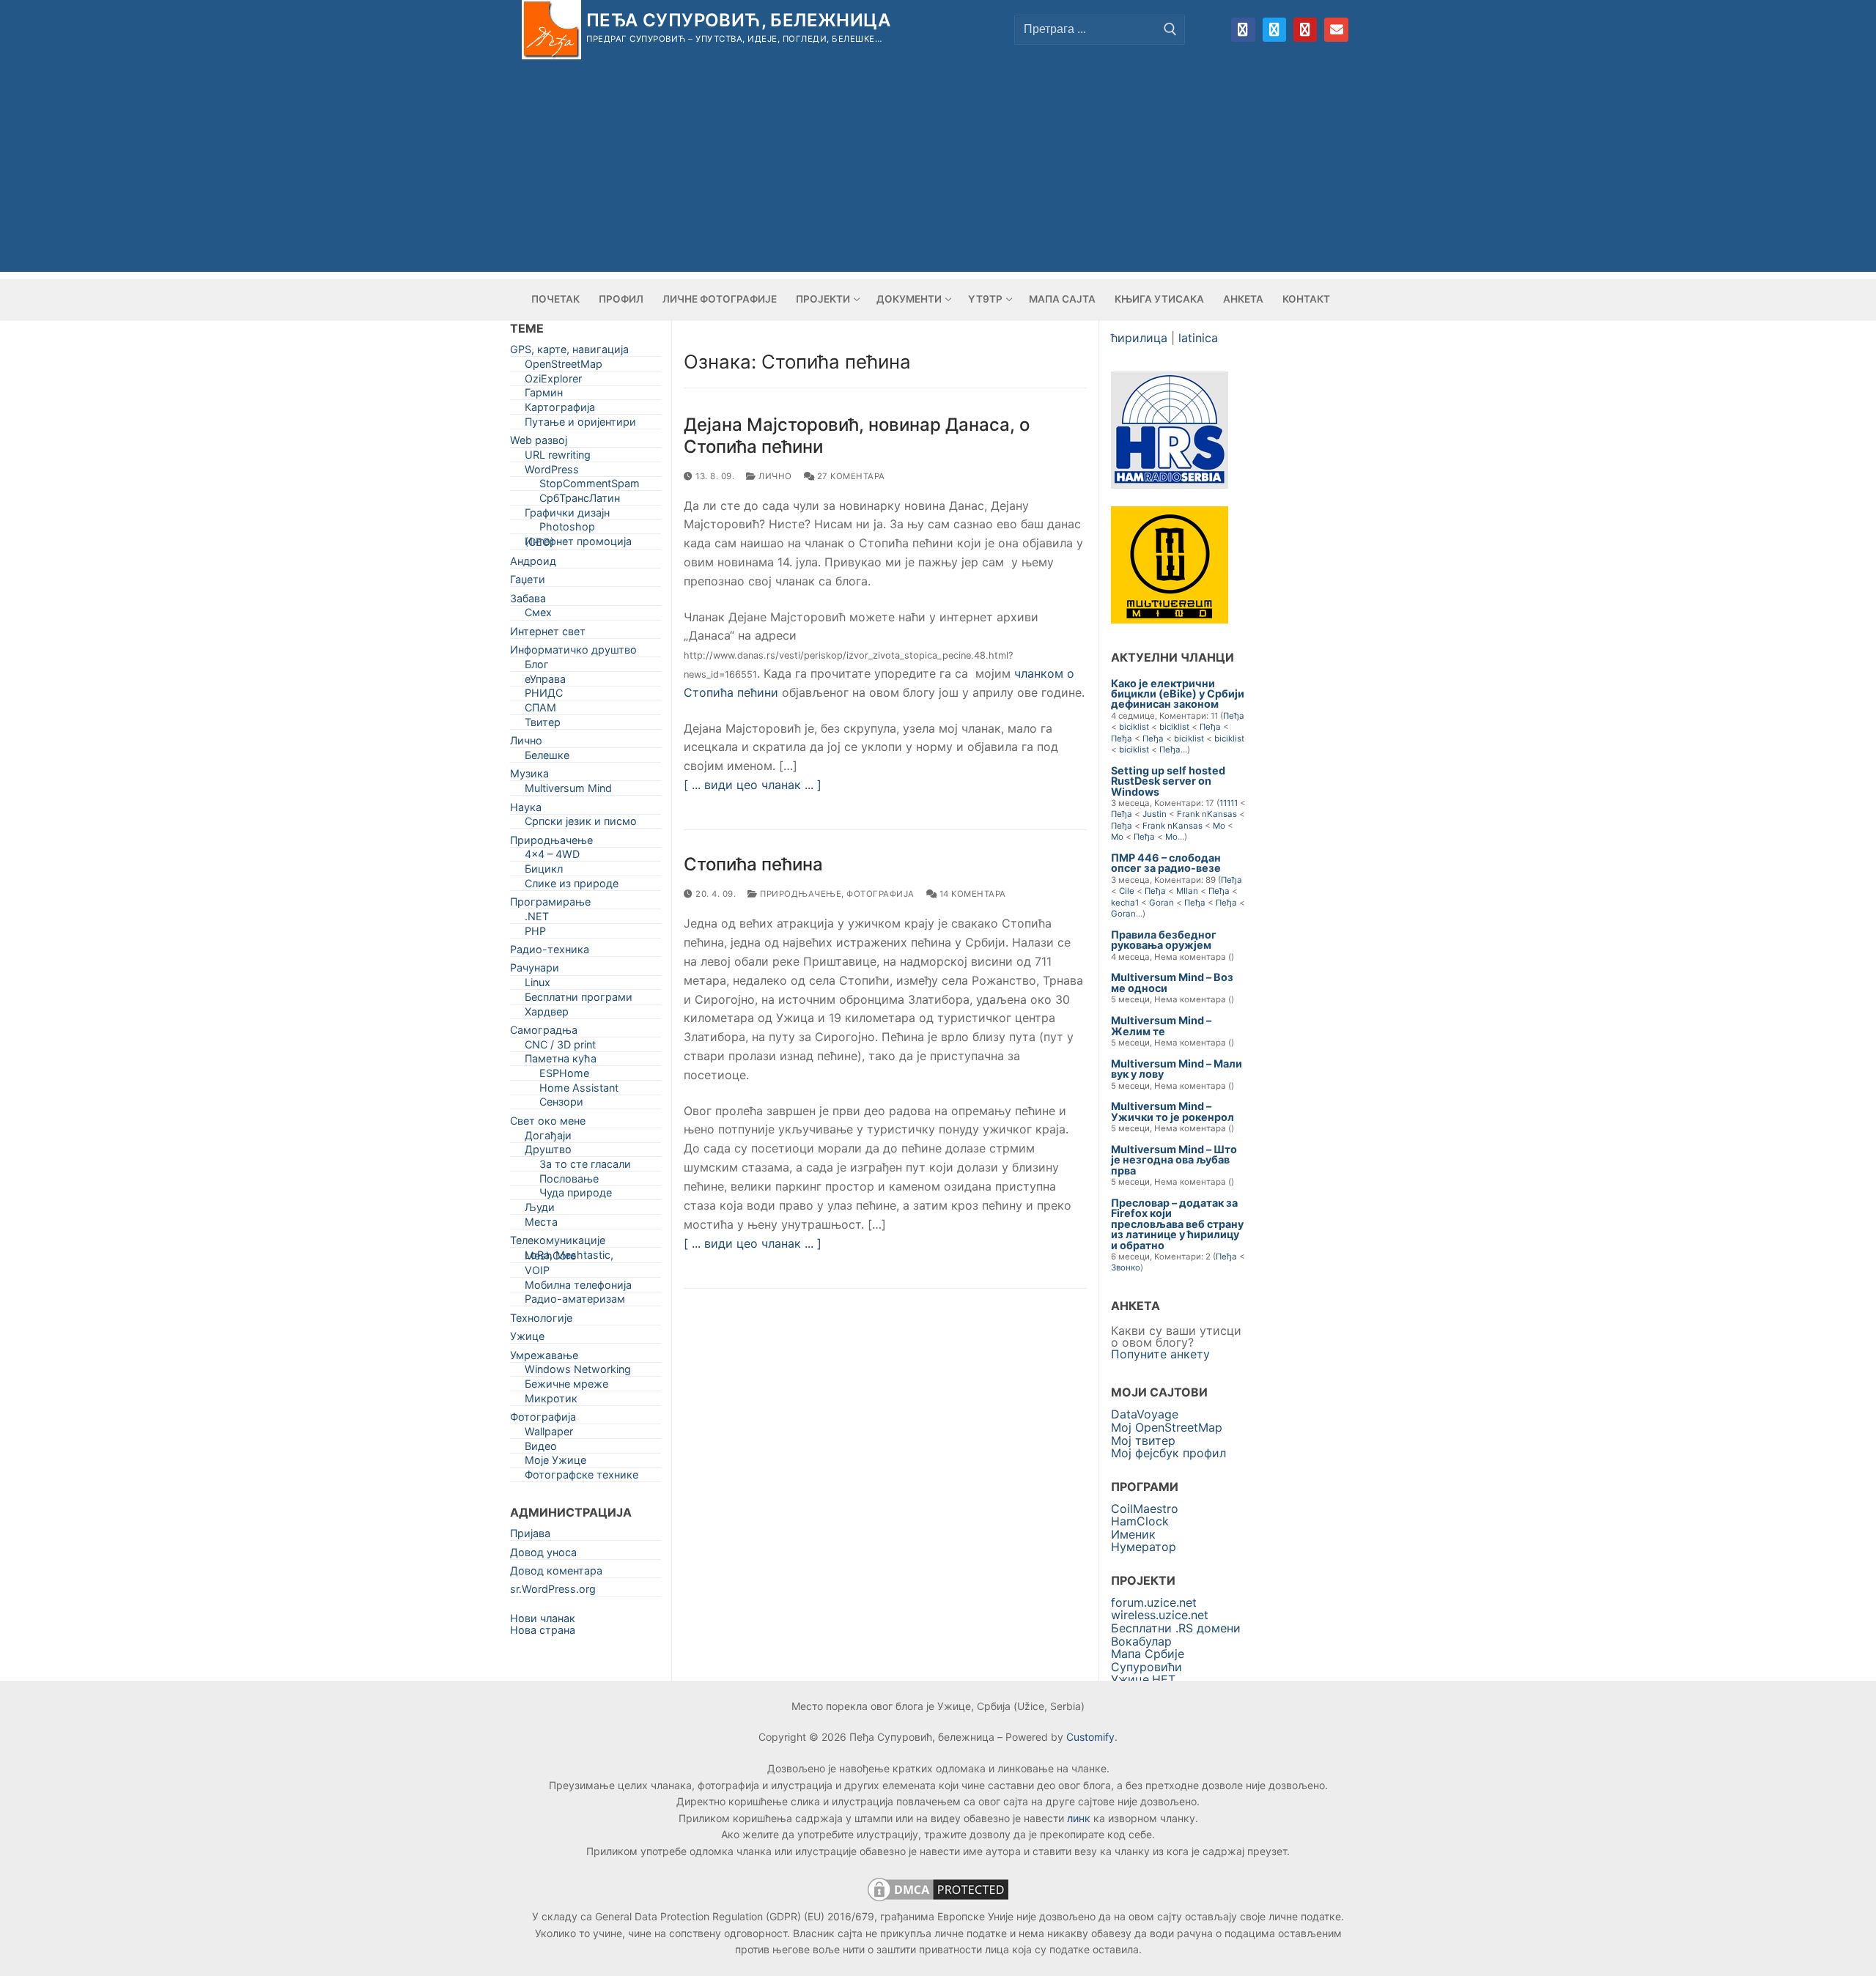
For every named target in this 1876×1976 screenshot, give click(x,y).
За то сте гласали (585, 1167)
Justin (1155, 814)
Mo (1219, 826)
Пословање (569, 1181)
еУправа (545, 682)
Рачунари (535, 970)
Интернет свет (548, 634)
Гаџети (528, 582)
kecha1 (1125, 903)
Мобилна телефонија (578, 1288)
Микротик (551, 1401)
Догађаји (548, 1138)
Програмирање (550, 904)
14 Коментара (971, 894)
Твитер (543, 725)
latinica (1198, 338)
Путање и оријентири (580, 425)
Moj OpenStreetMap (1167, 1427)
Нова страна (543, 1630)
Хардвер (547, 1014)
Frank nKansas (1207, 814)
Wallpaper (549, 1434)
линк (1079, 1818)
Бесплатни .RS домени (1176, 1628)
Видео (541, 1449)
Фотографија (880, 894)
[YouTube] (1305, 29)
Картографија (560, 410)
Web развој (539, 443)
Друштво (548, 1152)
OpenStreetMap (564, 367)
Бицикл (544, 872)
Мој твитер (1143, 1440)
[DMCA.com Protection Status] (938, 1900)
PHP (535, 934)
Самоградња (544, 1033)
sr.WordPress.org (553, 1592)
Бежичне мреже (566, 1387)
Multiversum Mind (568, 791)
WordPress (552, 472)
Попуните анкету (1160, 1354)
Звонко (1126, 1268)
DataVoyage (1145, 1414)
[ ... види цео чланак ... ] (753, 785)
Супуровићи (1146, 1667)
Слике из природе (572, 886)
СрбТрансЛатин (580, 501)
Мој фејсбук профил (1168, 1453)
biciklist (1134, 727)
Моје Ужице (555, 1463)
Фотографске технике (581, 1477)
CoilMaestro (1145, 1509)
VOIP (537, 1273)
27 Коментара (850, 476)
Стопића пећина (753, 864)
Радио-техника (550, 952)
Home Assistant (579, 1091)
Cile (1127, 891)
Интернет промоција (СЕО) (578, 544)
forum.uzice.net (1154, 1602)
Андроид (533, 564)
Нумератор (1144, 1547)
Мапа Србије (1148, 1654)
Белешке (547, 758)
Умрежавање (544, 1358)
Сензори (561, 1104)
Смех (538, 615)
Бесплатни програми (579, 1000)
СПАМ (540, 710)
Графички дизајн (567, 515)
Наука (526, 810)
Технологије (541, 1321)
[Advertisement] (938, 169)
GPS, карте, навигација (569, 352)
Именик (1133, 1534)
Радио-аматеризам (575, 1302)
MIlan (1187, 891)
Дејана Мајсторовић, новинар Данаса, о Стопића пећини (857, 435)
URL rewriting (558, 458)
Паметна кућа (561, 1061)
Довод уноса (543, 1555)
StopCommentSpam (590, 486)
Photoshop (567, 529)
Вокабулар (1141, 1641)
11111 (1229, 803)
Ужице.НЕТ (1143, 1679)
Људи (540, 1210)
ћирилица (1139, 338)
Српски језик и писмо (581, 824)
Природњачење (799, 894)
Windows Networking (578, 1372)
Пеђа (1234, 716)
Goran (1162, 903)
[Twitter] (1274, 29)
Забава (528, 601)
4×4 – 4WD (552, 857)
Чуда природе (576, 1195)
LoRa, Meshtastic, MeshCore (569, 1258)
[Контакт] (1336, 29)
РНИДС (544, 696)
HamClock (1140, 1521)
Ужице (527, 1339)
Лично (774, 476)
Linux (538, 985)
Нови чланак (543, 1618)
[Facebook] (1243, 29)
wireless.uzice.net (1160, 1615)
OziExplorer (553, 381)
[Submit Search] (1170, 29)
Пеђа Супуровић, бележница (738, 20)
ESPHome (564, 1076)
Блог (537, 667)
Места (541, 1225)
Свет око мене (548, 1124)
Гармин (544, 395)
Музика (529, 776)
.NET (537, 919)
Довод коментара (556, 1573)
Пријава (530, 1536)
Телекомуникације (558, 1243)
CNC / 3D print (560, 1047)
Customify (1090, 1737)
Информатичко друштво (573, 652)
